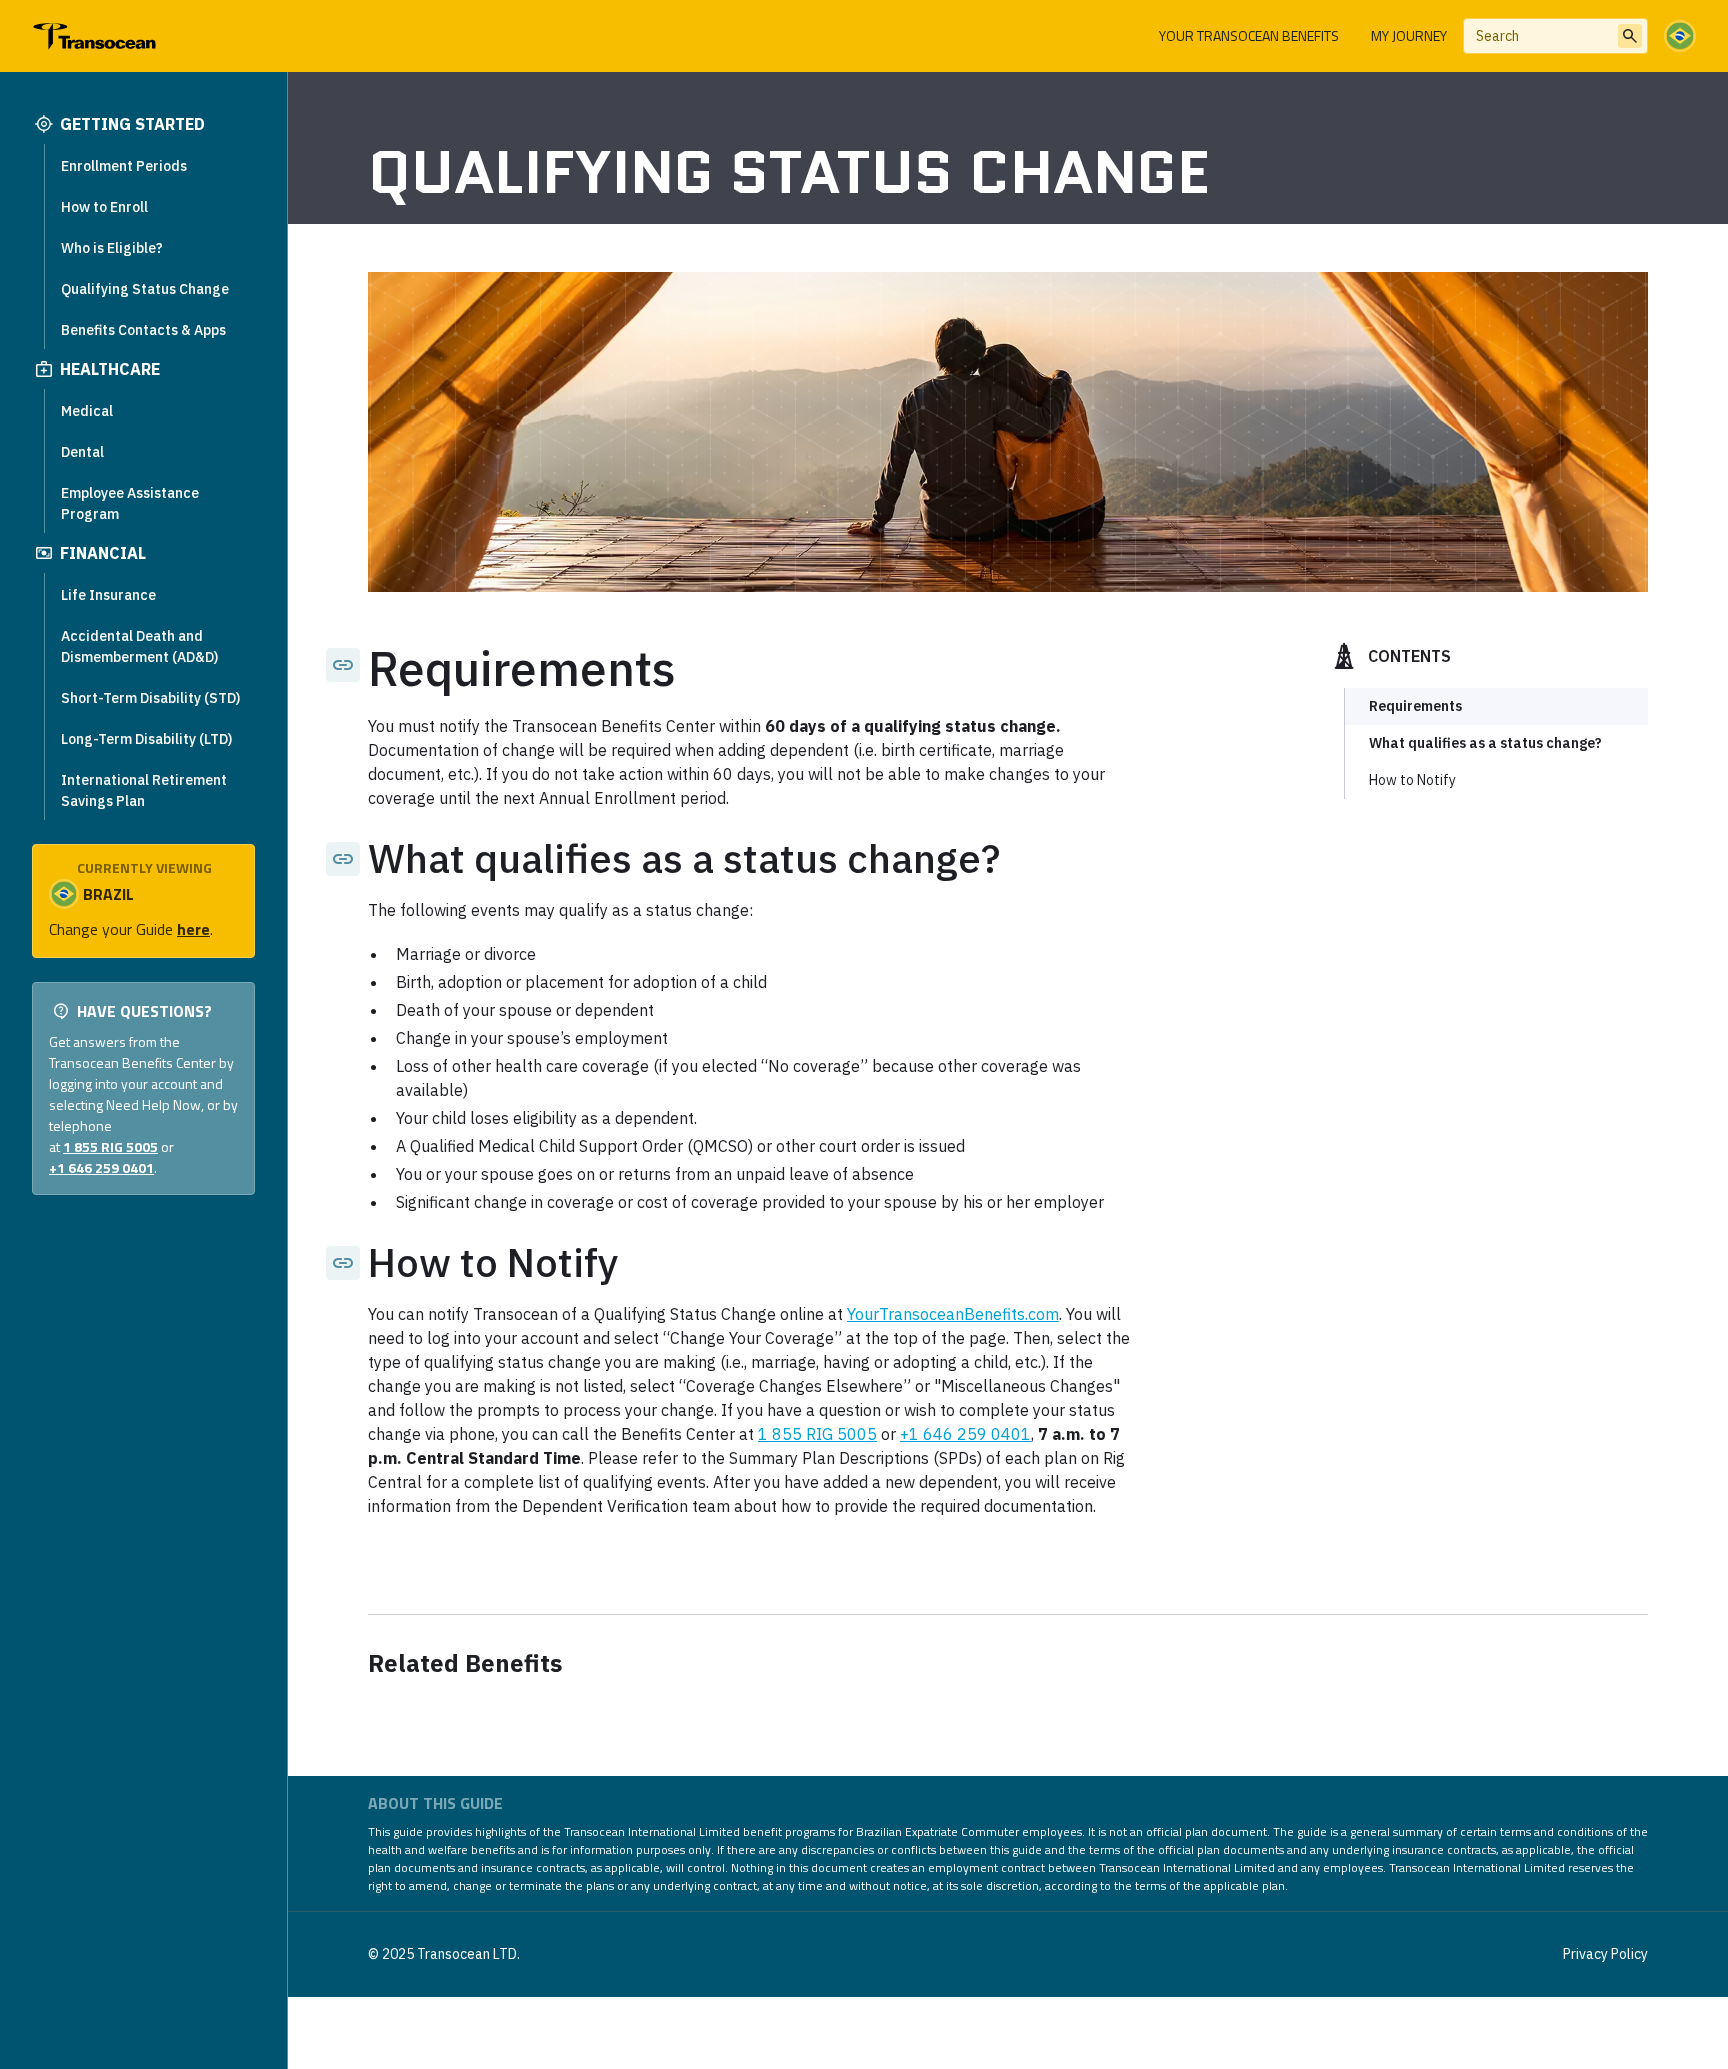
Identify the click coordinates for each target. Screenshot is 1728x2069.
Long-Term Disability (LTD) (146, 739)
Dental (82, 452)
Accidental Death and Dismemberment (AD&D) (139, 646)
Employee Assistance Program (130, 503)
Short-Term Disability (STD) (150, 698)
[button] (1680, 36)
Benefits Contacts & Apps (143, 330)
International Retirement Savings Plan (144, 790)
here (193, 929)
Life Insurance (108, 595)
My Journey (1409, 35)
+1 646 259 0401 (101, 1167)
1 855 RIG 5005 (110, 1146)
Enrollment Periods (124, 166)
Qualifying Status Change (145, 289)
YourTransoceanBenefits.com (953, 1314)
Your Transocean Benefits (1249, 35)
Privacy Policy (1605, 1954)
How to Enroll (104, 207)
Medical (87, 411)
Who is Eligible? (112, 248)
